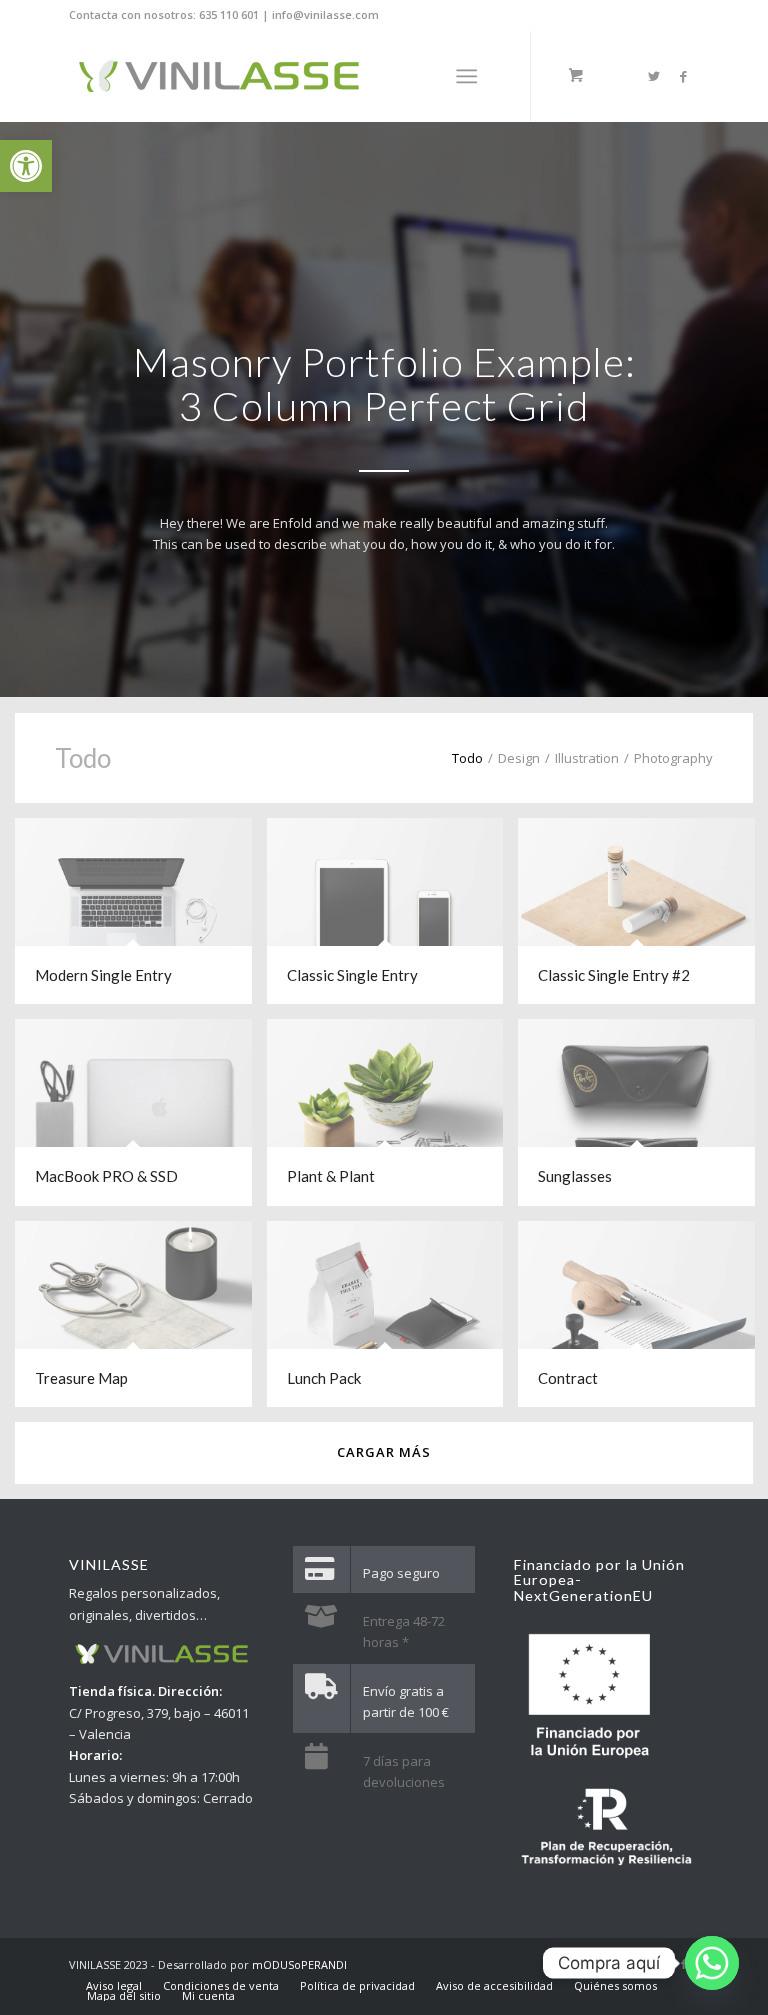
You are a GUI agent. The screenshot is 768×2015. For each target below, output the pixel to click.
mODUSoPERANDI (299, 1964)
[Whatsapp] (712, 1963)
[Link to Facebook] (684, 76)
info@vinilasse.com (325, 14)
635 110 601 (229, 14)
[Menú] (466, 76)
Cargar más (384, 1452)
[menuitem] (114, 1986)
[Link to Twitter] (654, 76)
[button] (26, 166)
